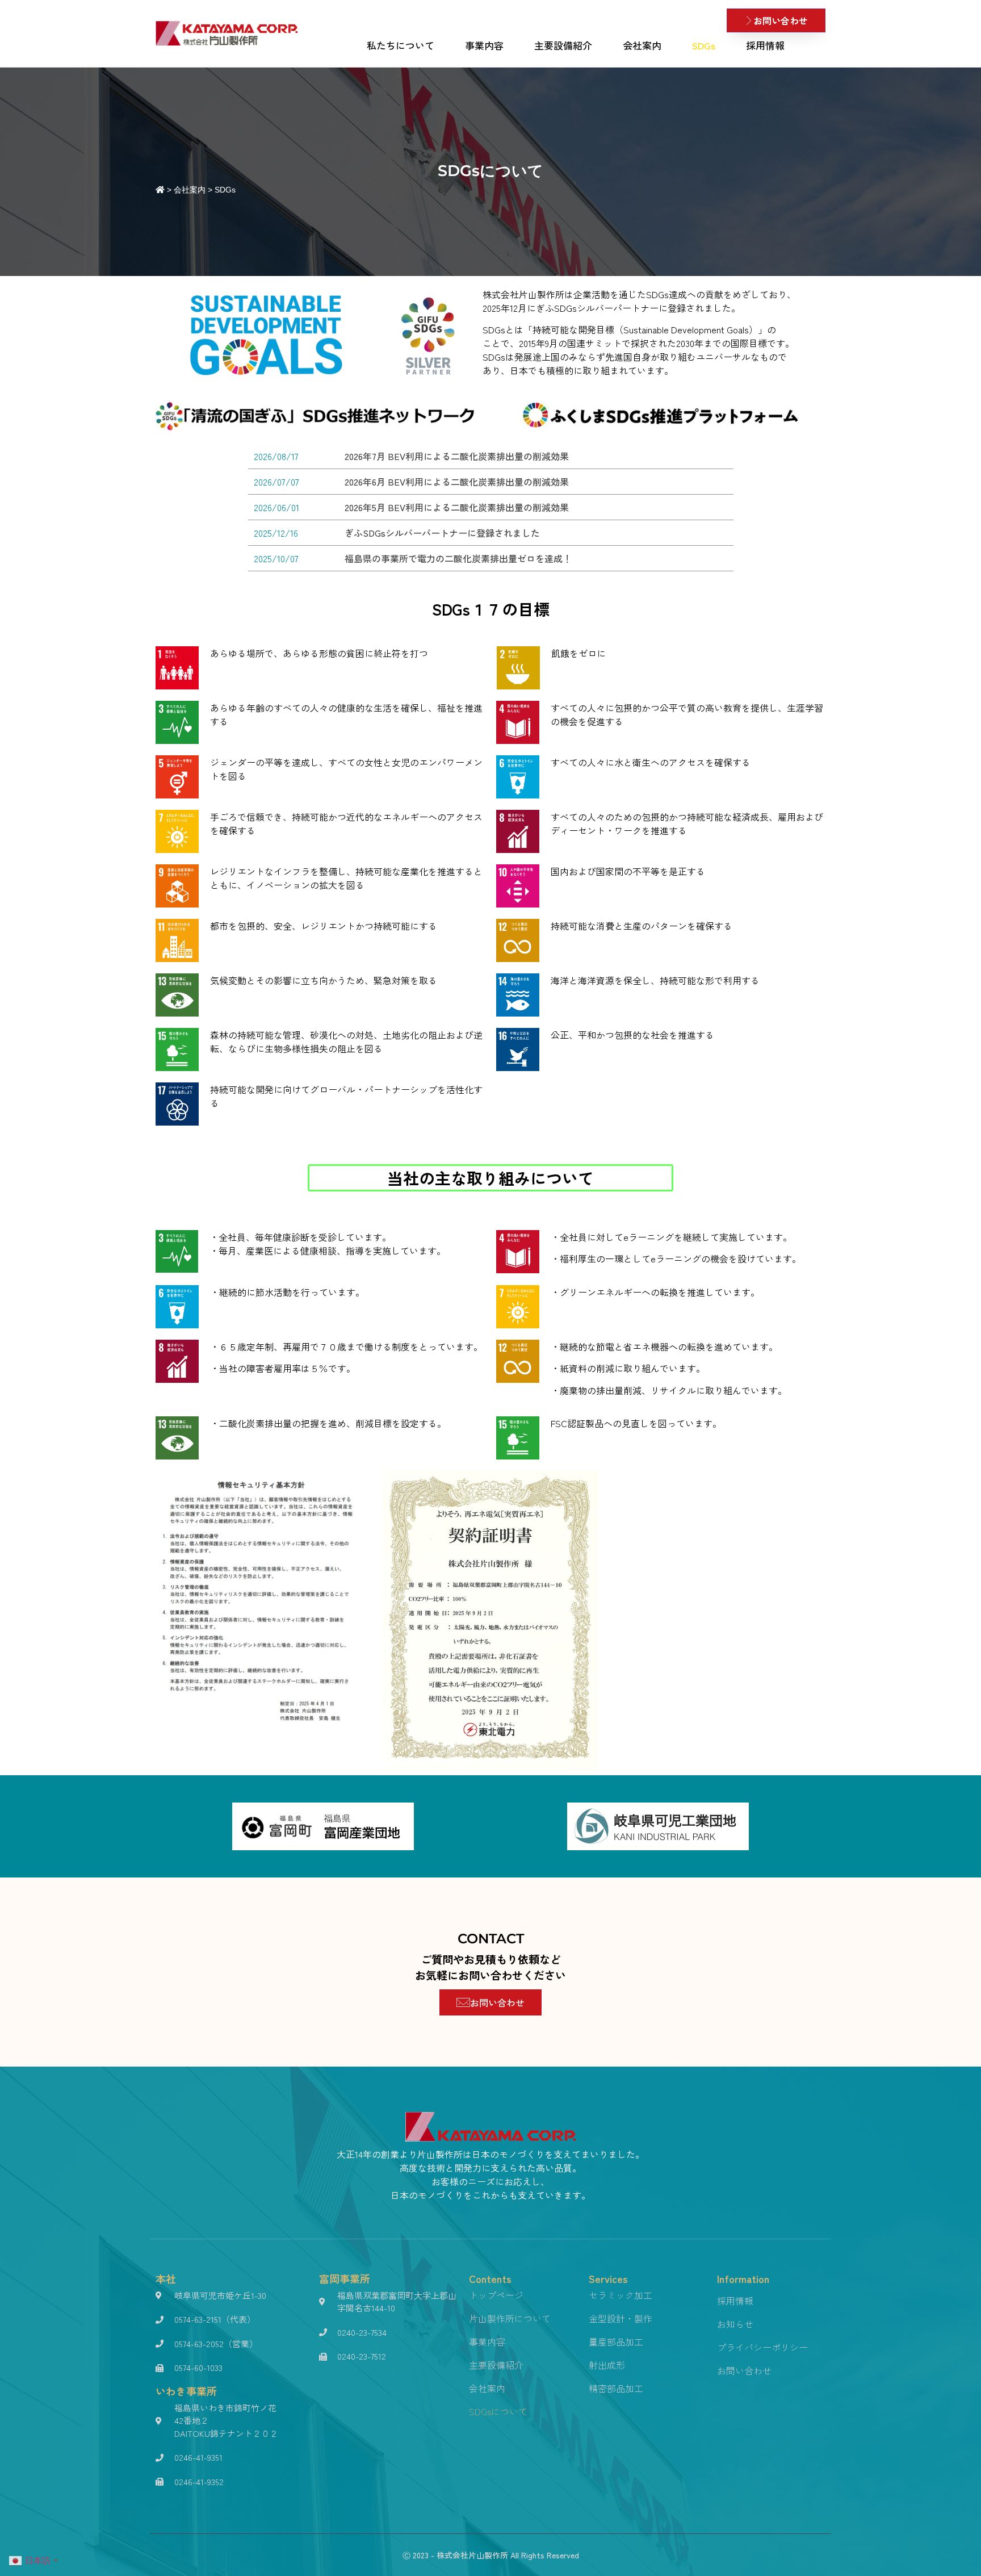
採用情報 (765, 45)
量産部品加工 (616, 2341)
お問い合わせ (744, 2370)
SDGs (704, 45)
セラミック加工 (621, 2295)
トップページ (496, 2295)
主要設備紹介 (563, 45)
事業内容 (484, 45)
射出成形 (607, 2365)
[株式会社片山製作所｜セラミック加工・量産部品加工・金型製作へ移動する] (160, 190)
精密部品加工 (616, 2388)
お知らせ (735, 2324)
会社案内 (642, 45)
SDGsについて (498, 2411)
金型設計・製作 (621, 2318)
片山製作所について (510, 2318)
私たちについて (401, 45)
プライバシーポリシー (762, 2347)
